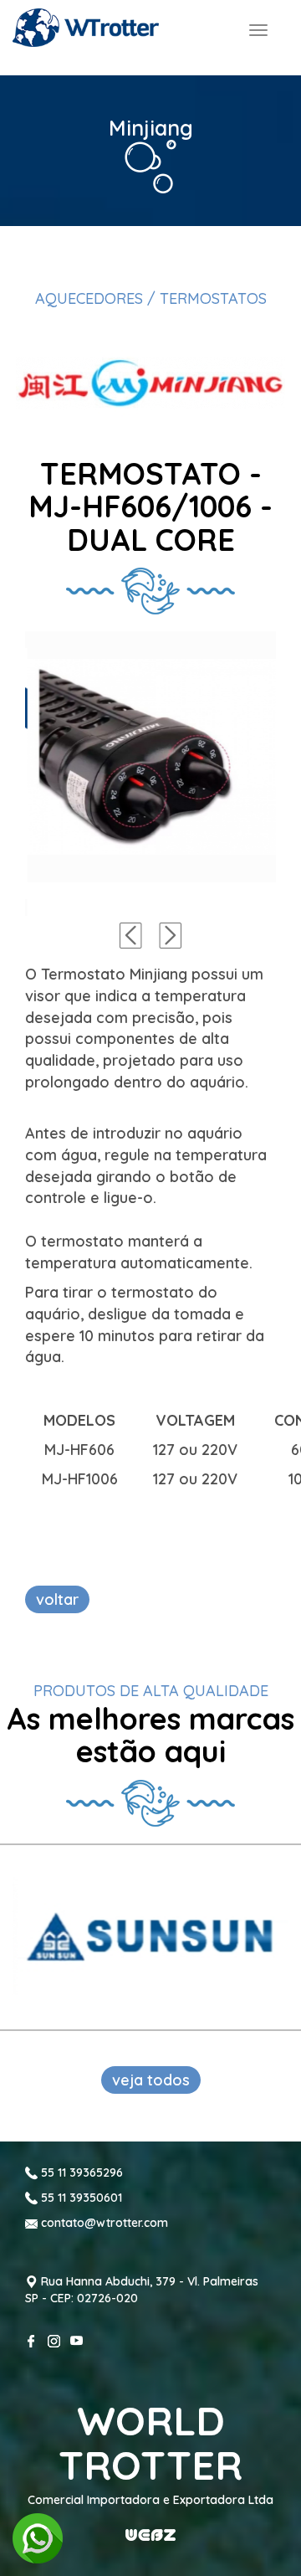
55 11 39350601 (80, 2198)
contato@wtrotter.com (103, 2223)
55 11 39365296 (80, 2172)
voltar (57, 1599)
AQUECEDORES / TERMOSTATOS (151, 298)
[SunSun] (150, 1937)
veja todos (151, 2080)
